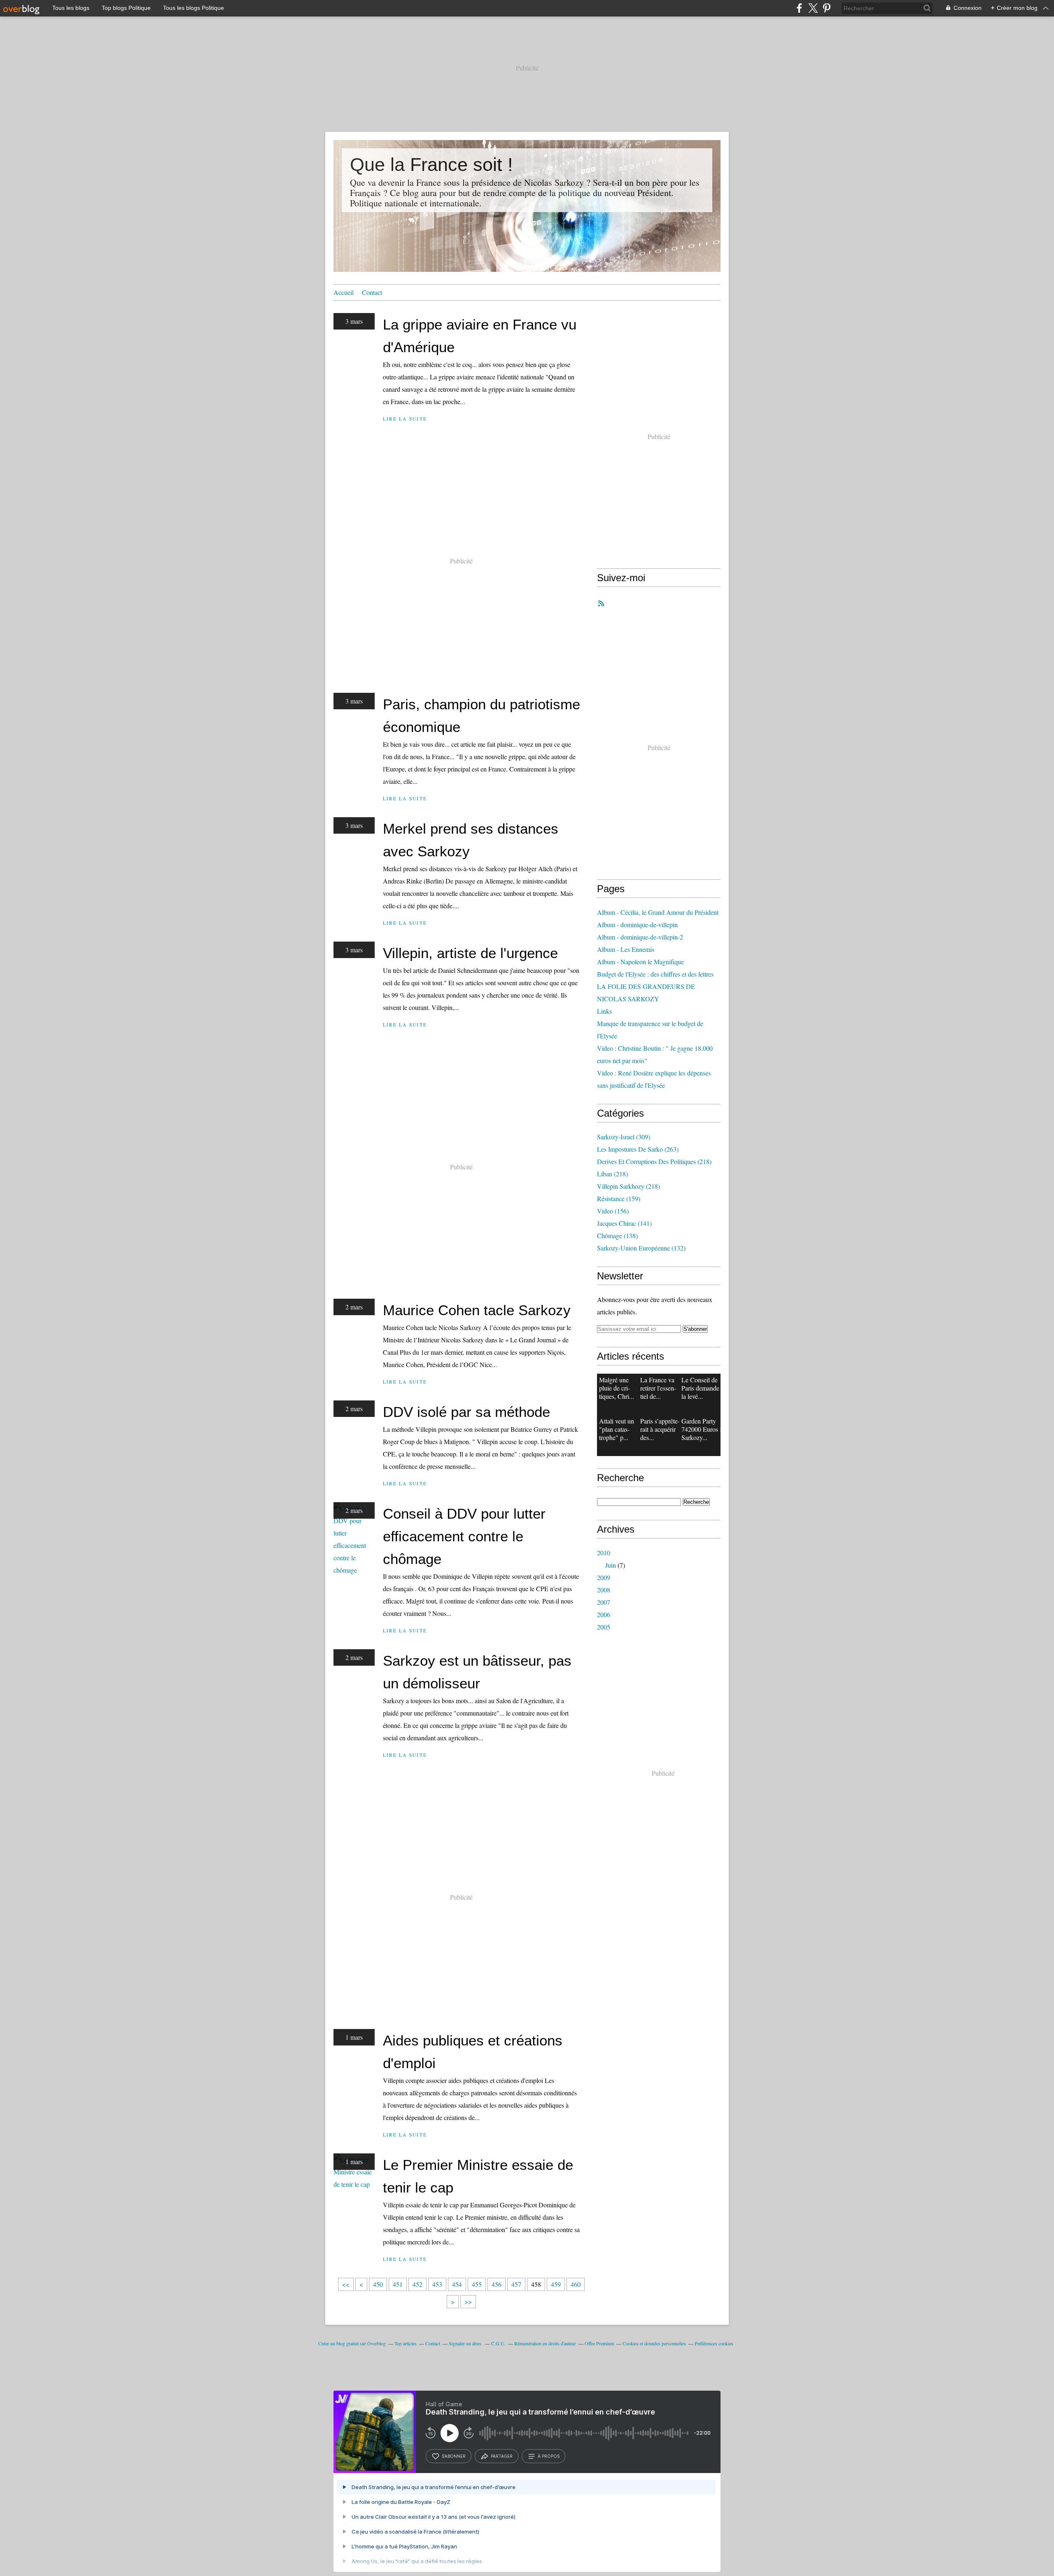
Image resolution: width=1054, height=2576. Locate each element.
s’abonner (454, 2456)
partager (502, 2456)
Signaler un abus (466, 2343)
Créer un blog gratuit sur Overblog (352, 2343)
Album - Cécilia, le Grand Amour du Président (658, 912)
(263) (638, 1149)
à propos (549, 2456)
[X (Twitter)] (813, 8)
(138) (617, 1235)
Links (604, 1011)
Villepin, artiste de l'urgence (470, 953)
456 (497, 2284)
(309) (624, 1137)
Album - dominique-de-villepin (637, 925)
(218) (654, 1161)
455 (477, 2284)
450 (378, 2284)
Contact (372, 292)
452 (417, 2284)
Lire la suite (405, 419)
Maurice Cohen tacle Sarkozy (477, 1310)
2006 (604, 1614)
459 (556, 2284)
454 (457, 2284)
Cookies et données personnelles (654, 2343)
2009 (604, 1577)
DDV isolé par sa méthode (466, 1412)
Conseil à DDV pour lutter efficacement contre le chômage (464, 1536)
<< (346, 2284)
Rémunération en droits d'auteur (545, 2343)
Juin (611, 1565)
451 (398, 2284)
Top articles (406, 2343)
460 (576, 2284)
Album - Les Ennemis (626, 949)
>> (468, 2301)
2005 (604, 1627)
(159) (619, 1198)
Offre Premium (599, 2343)
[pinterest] (827, 8)
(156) (613, 1211)
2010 (604, 1553)
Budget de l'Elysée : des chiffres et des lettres (655, 974)
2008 (604, 1590)
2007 (604, 1602)
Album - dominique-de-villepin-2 (640, 937)
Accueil (344, 292)
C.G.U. (498, 2343)
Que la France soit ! (431, 165)
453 (437, 2284)
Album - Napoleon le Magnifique (640, 962)
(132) (641, 1248)
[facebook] (799, 8)
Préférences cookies (714, 2343)
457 (516, 2284)
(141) (624, 1223)
